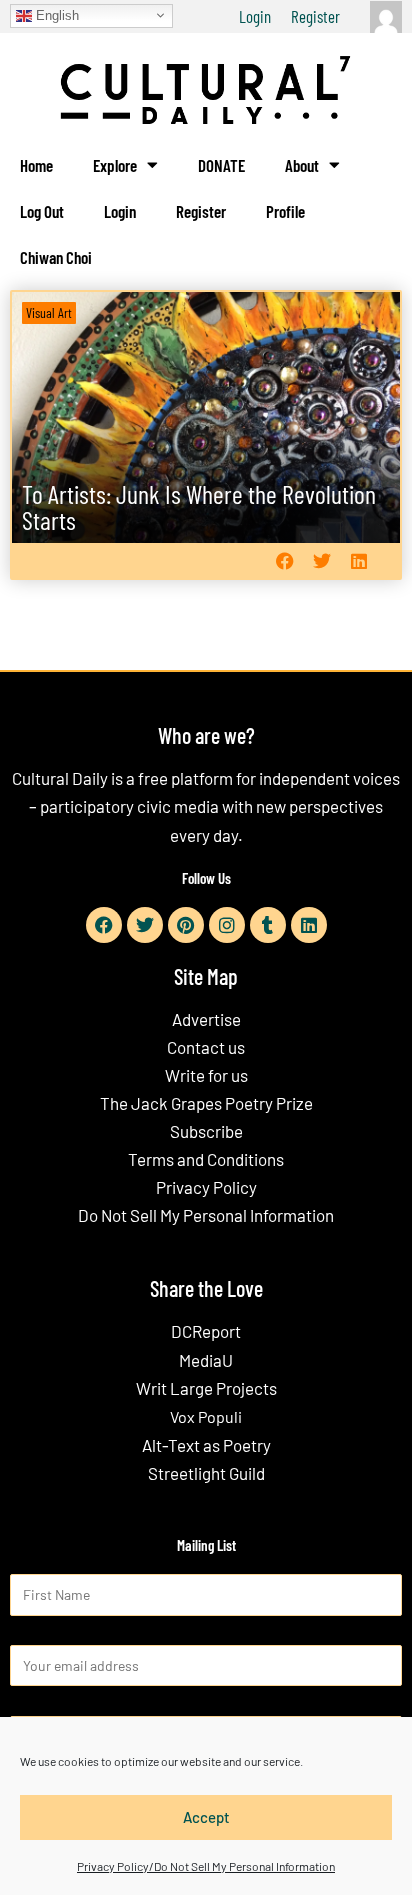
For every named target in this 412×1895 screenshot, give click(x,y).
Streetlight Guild (206, 1473)
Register (315, 16)
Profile (285, 211)
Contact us (206, 1047)
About (302, 165)
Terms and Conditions (206, 1159)
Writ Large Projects (206, 1388)
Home (36, 165)
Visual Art (49, 312)
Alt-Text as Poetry (206, 1445)
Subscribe (206, 1131)
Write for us (206, 1075)
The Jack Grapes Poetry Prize (206, 1103)
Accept (206, 1817)
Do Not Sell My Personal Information (206, 1215)
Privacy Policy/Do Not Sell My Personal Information (206, 1866)
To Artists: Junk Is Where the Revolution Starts (199, 506)
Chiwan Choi (56, 257)
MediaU (206, 1360)
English (55, 14)
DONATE (221, 165)
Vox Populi (206, 1416)
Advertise (206, 1019)
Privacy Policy (206, 1187)
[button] (284, 560)
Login (255, 16)
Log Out (42, 211)
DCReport (206, 1331)
